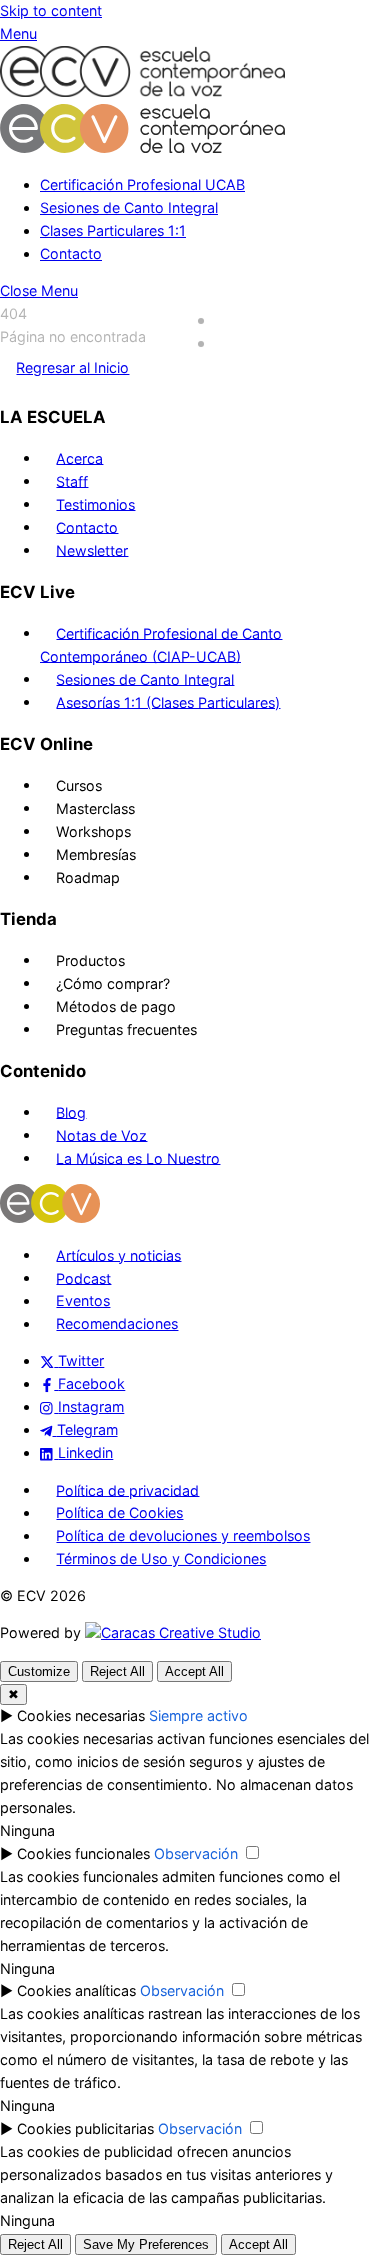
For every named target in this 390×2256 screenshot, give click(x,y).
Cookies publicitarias (85, 2128)
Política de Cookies (119, 1512)
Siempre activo (198, 1715)
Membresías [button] (96, 853)
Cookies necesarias (81, 1715)
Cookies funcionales (83, 1853)
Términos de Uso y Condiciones (161, 1558)
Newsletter (92, 549)
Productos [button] (90, 959)
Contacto (71, 253)
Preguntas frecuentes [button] (126, 1028)
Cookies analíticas (76, 1990)
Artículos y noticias (118, 1254)
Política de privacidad (127, 1489)
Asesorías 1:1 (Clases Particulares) (168, 701)
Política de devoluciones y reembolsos (183, 1535)
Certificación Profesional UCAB (142, 184)
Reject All (117, 1671)
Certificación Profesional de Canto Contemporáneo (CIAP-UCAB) (161, 644)
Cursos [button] (79, 784)
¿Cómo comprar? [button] (113, 982)
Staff (72, 480)
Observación (196, 1853)
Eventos (83, 1300)
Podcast (83, 1277)
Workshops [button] (93, 830)
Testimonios (95, 503)
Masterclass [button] (95, 807)
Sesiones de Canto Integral (129, 207)
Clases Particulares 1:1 (113, 230)
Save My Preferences (146, 2244)
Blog (71, 1111)
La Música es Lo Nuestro (138, 1157)
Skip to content (51, 10)
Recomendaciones (117, 1323)
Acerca (79, 457)
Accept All (194, 1671)
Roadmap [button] (88, 876)
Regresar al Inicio (72, 367)
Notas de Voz (101, 1134)
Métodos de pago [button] (116, 1005)
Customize (39, 1671)
